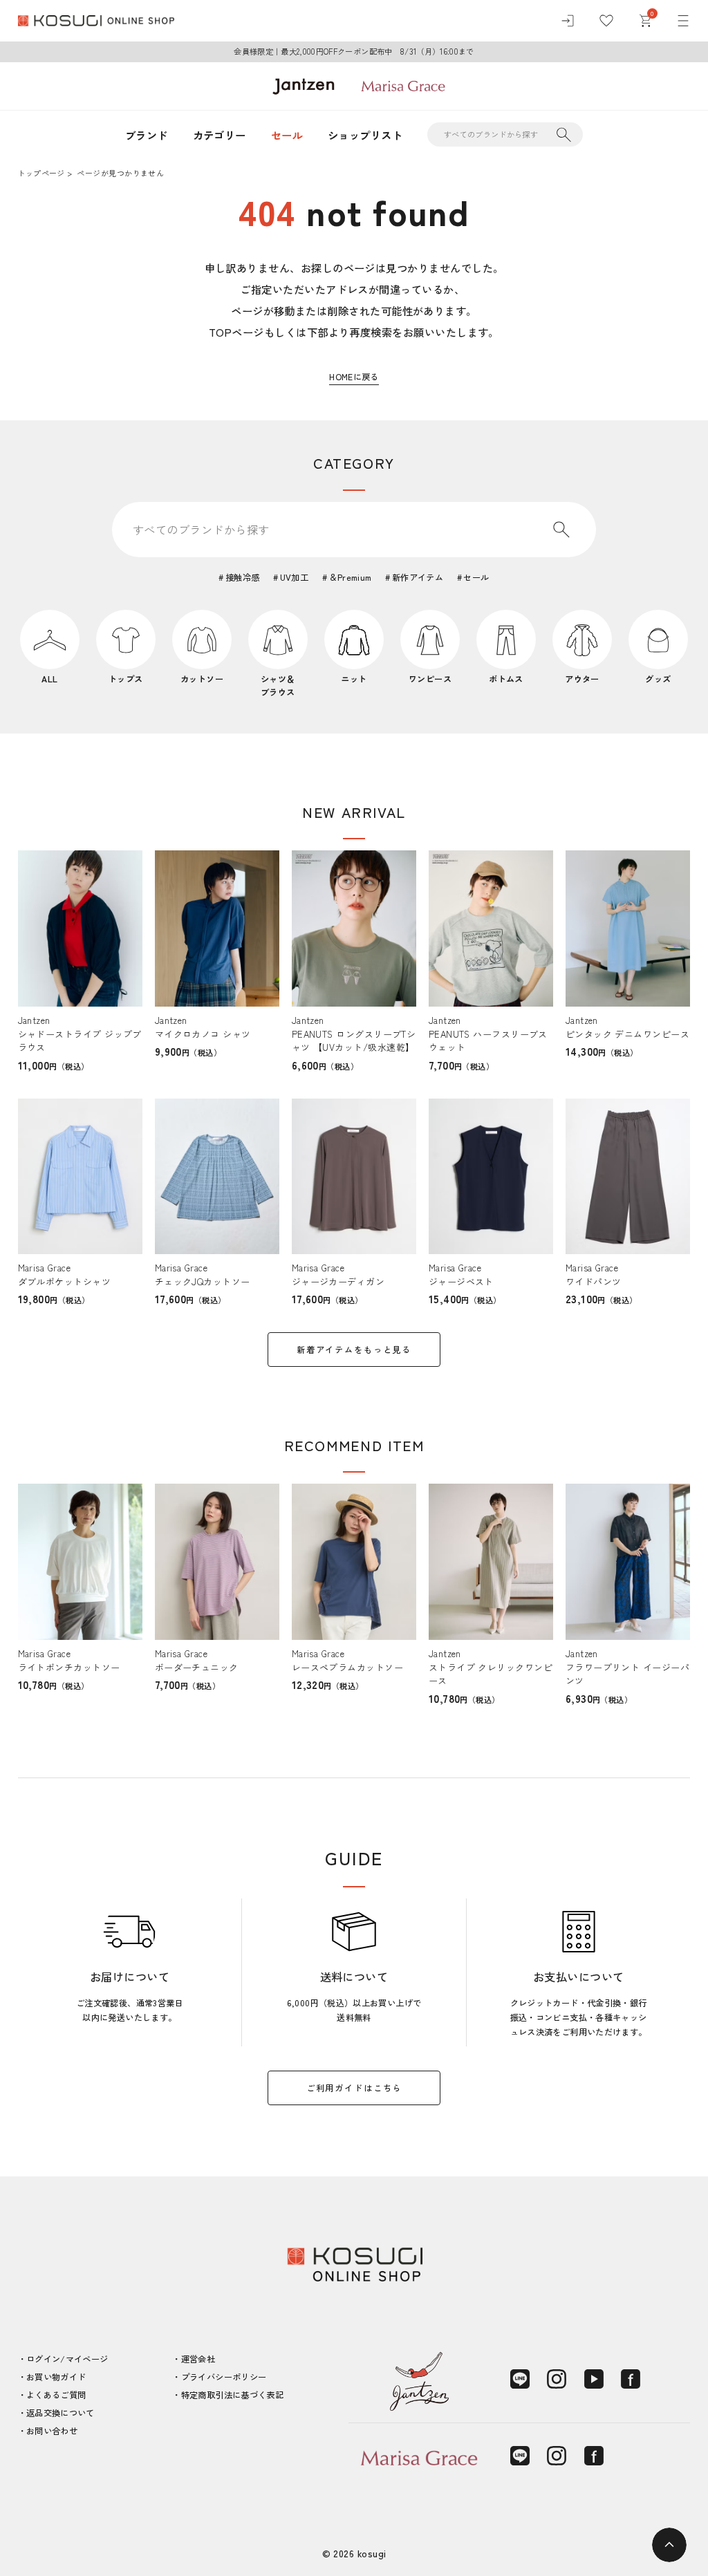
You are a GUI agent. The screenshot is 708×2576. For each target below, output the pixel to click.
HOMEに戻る (354, 377)
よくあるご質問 (56, 2395)
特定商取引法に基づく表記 (232, 2395)
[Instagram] (557, 2379)
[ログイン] (568, 21)
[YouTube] (594, 2379)
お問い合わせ (52, 2431)
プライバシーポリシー (224, 2377)
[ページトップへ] (669, 2545)
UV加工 (294, 577)
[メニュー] (683, 21)
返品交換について (60, 2413)
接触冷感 (242, 577)
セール (287, 135)
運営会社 (198, 2359)
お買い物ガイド (56, 2377)
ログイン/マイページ (67, 2359)
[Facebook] (631, 2379)
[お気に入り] (606, 21)
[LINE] (520, 2379)
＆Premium (350, 577)
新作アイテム (418, 577)
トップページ (41, 173)
